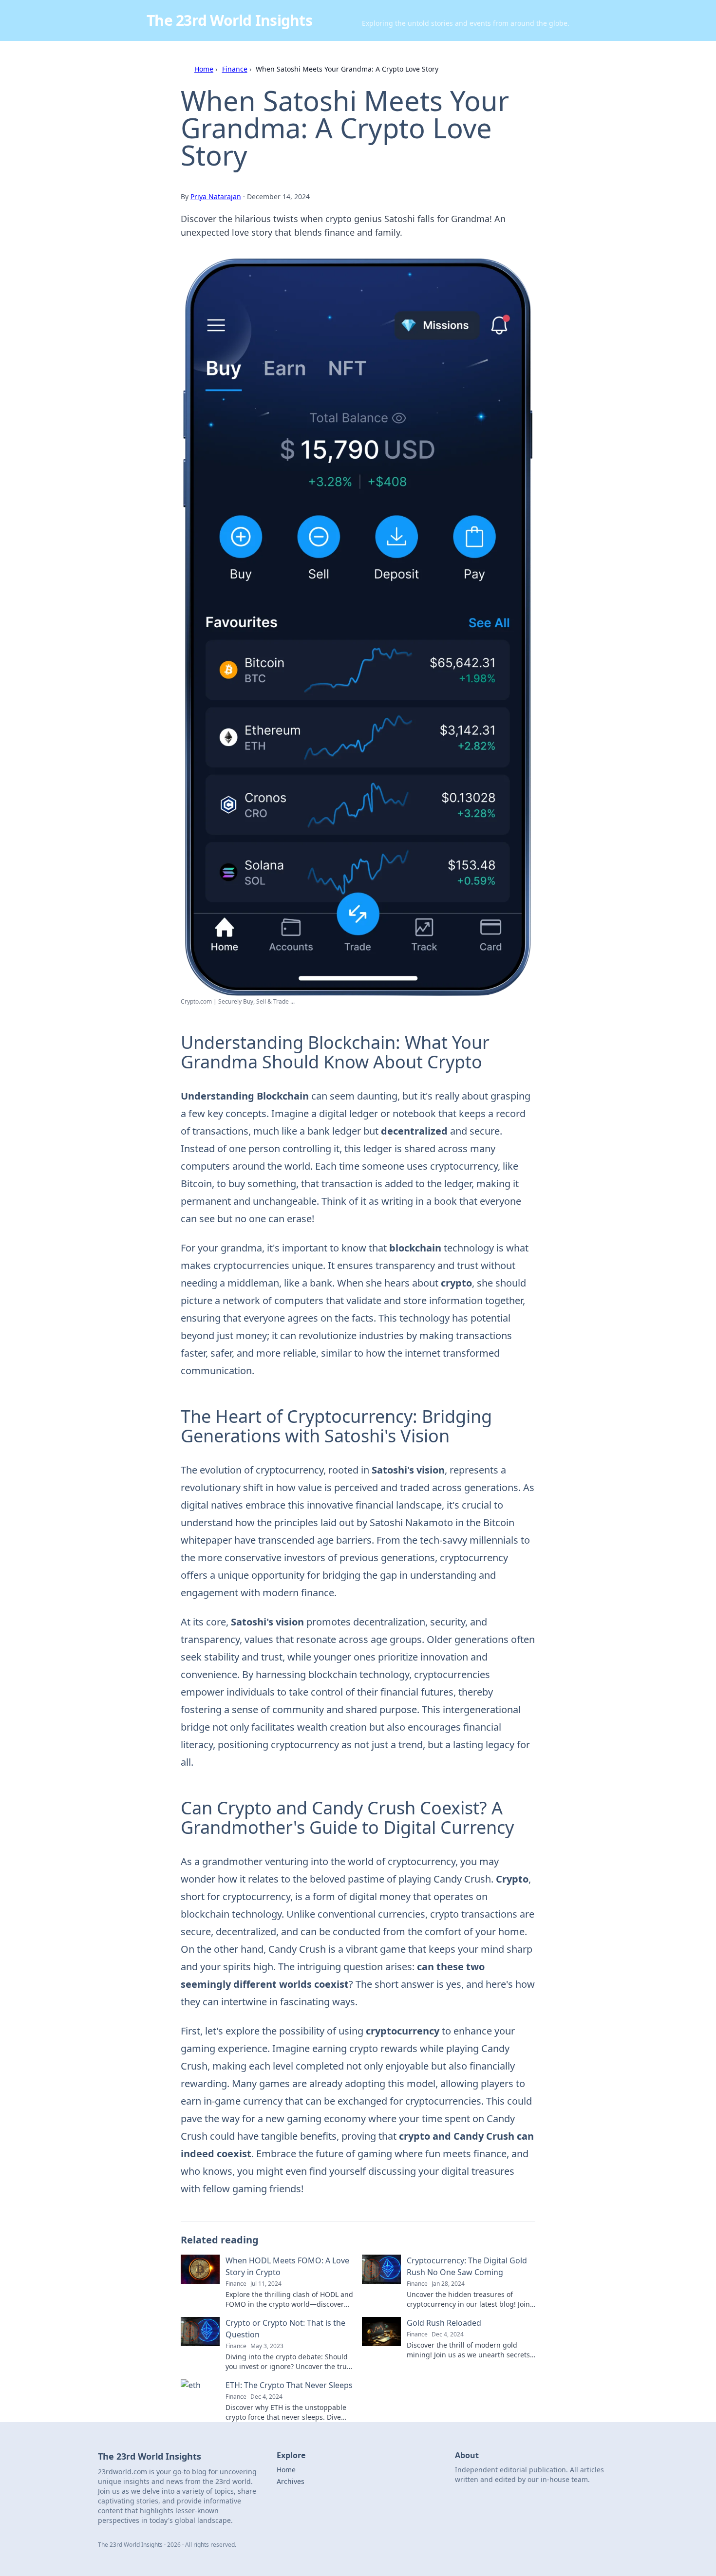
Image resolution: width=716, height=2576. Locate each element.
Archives (291, 2481)
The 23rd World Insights (229, 20)
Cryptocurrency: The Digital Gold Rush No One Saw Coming (467, 2266)
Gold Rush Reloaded (444, 2323)
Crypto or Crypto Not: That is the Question (285, 2329)
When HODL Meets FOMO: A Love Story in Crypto (287, 2266)
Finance (235, 69)
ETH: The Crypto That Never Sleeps (289, 2385)
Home (204, 69)
